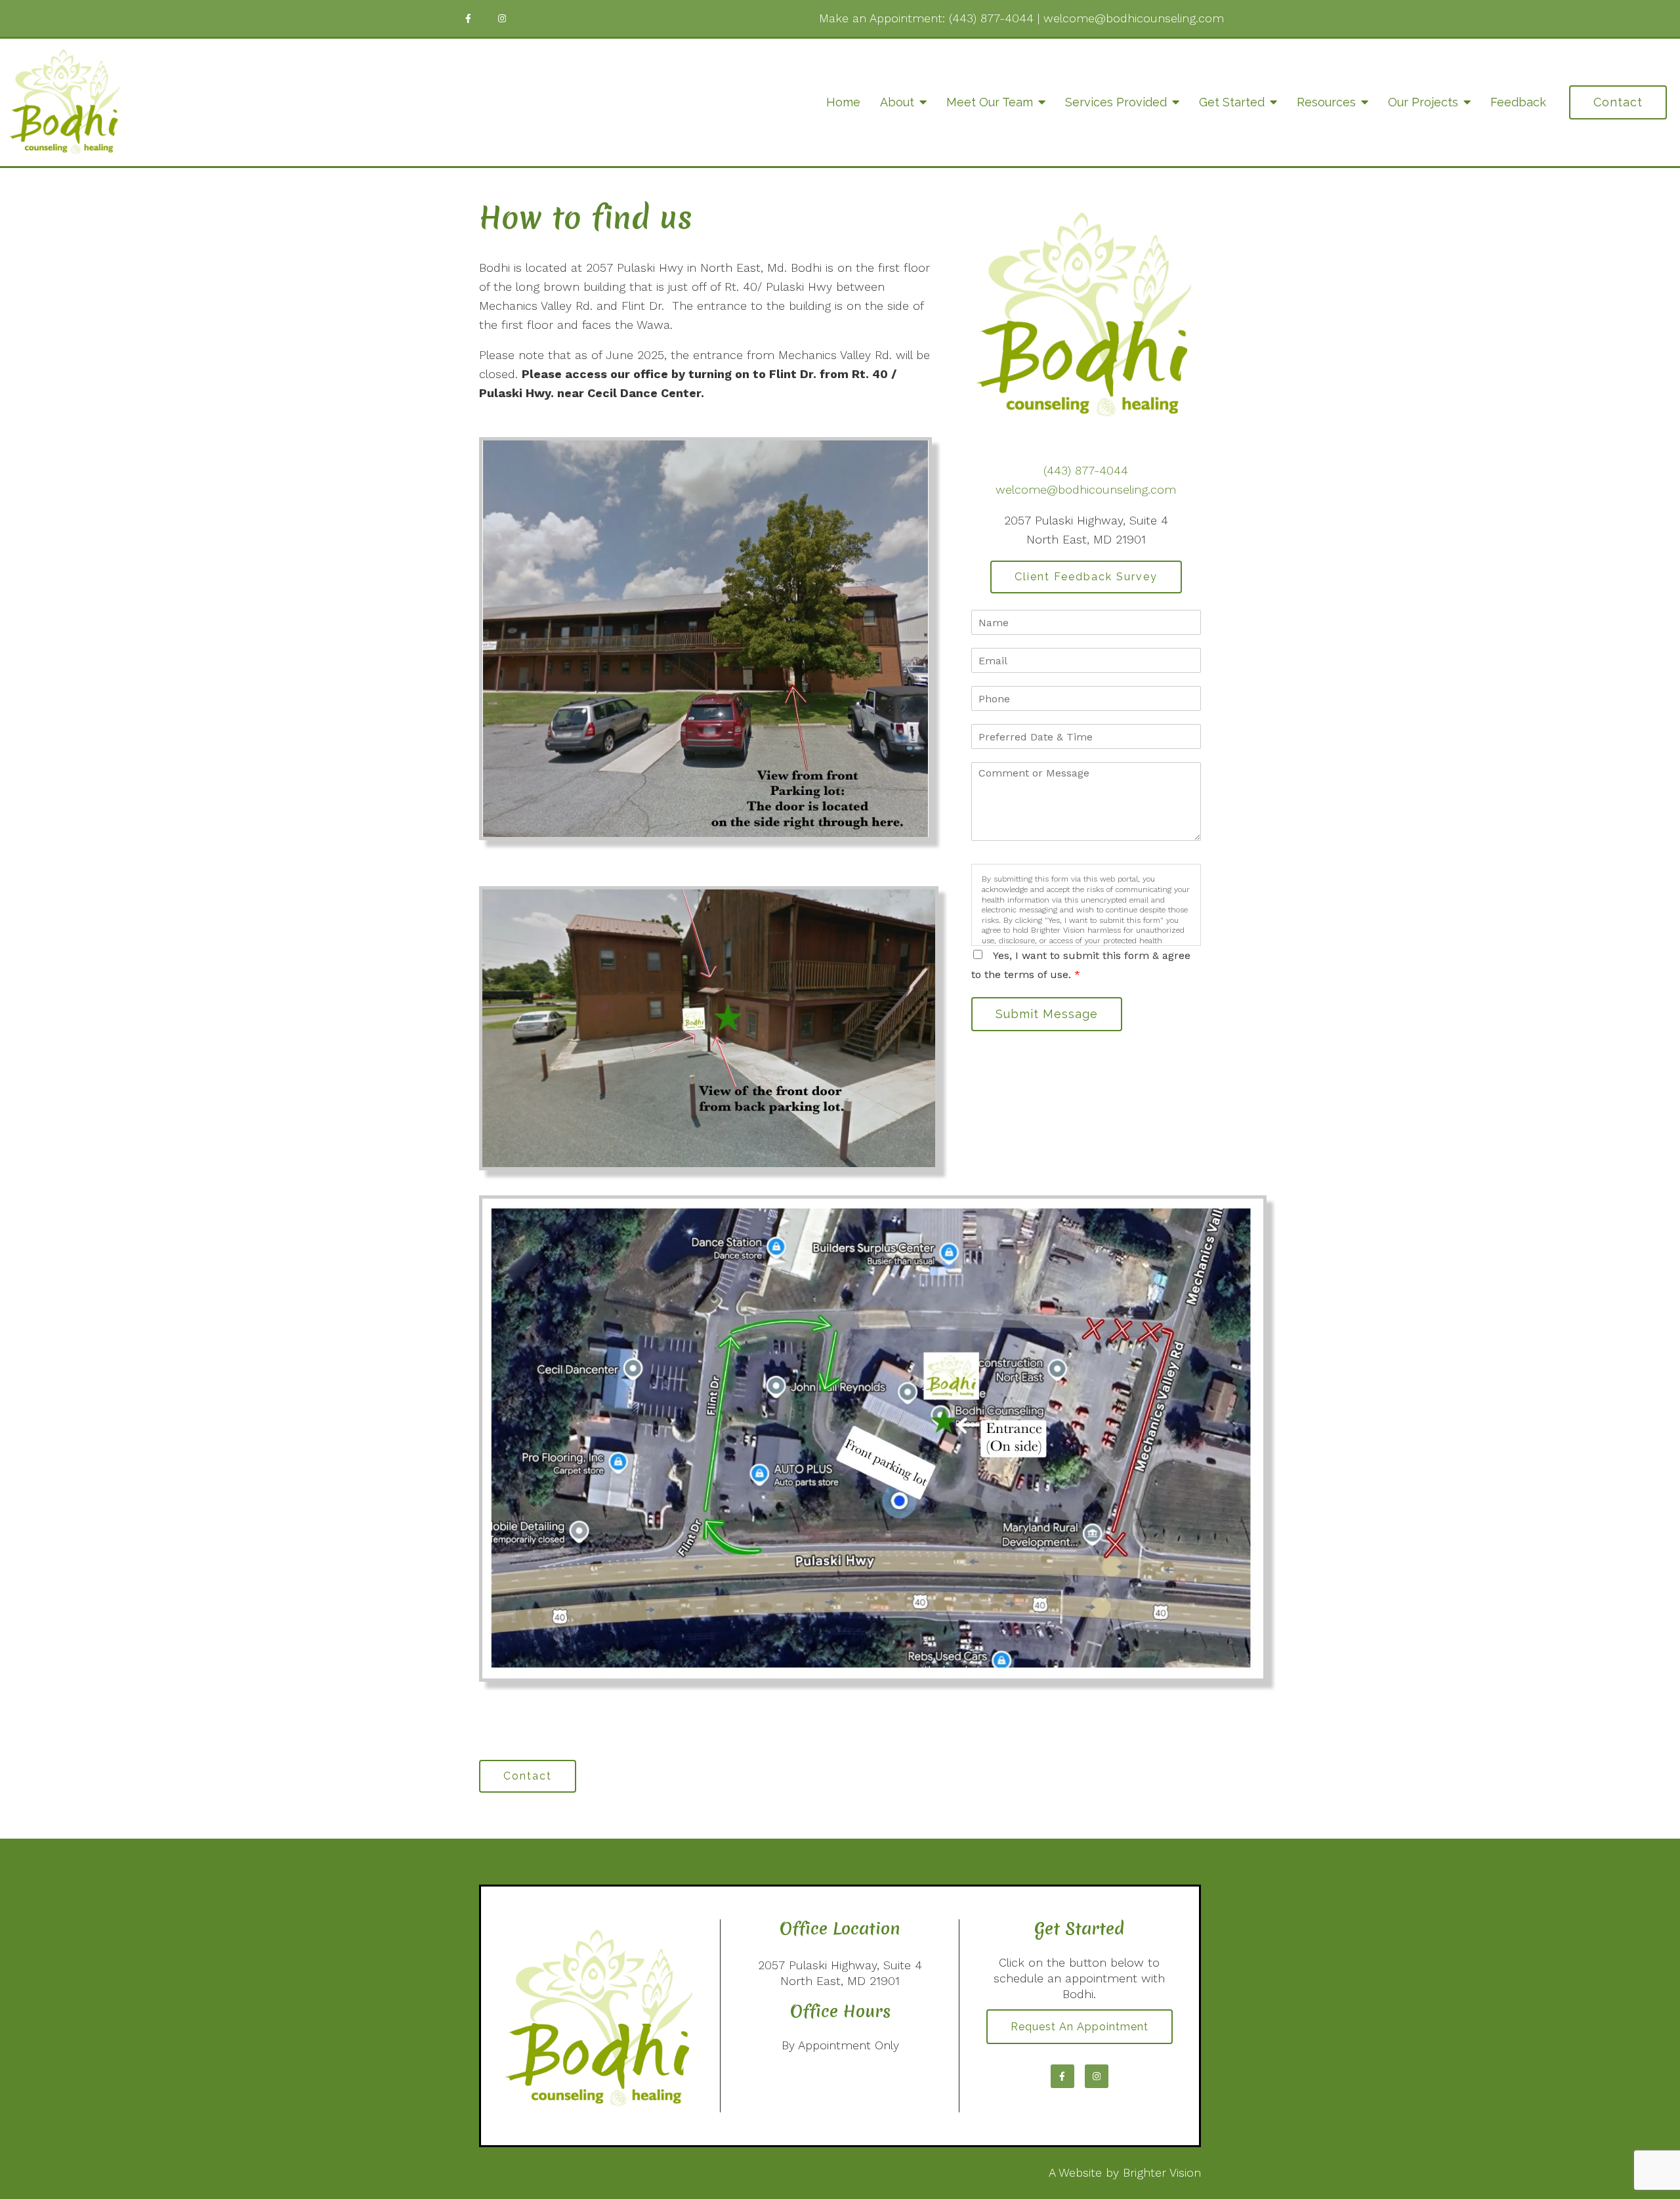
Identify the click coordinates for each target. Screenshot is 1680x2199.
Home (843, 102)
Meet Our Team (990, 102)
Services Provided (1116, 102)
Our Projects (1423, 102)
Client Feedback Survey (1086, 577)
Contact (1618, 102)
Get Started (1232, 102)
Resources (1326, 102)
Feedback (1518, 102)
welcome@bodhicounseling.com (1134, 18)
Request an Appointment (1080, 2027)
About (897, 102)
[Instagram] (502, 18)
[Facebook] (468, 18)
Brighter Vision (1162, 2172)
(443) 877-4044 (991, 18)
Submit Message (1047, 1014)
